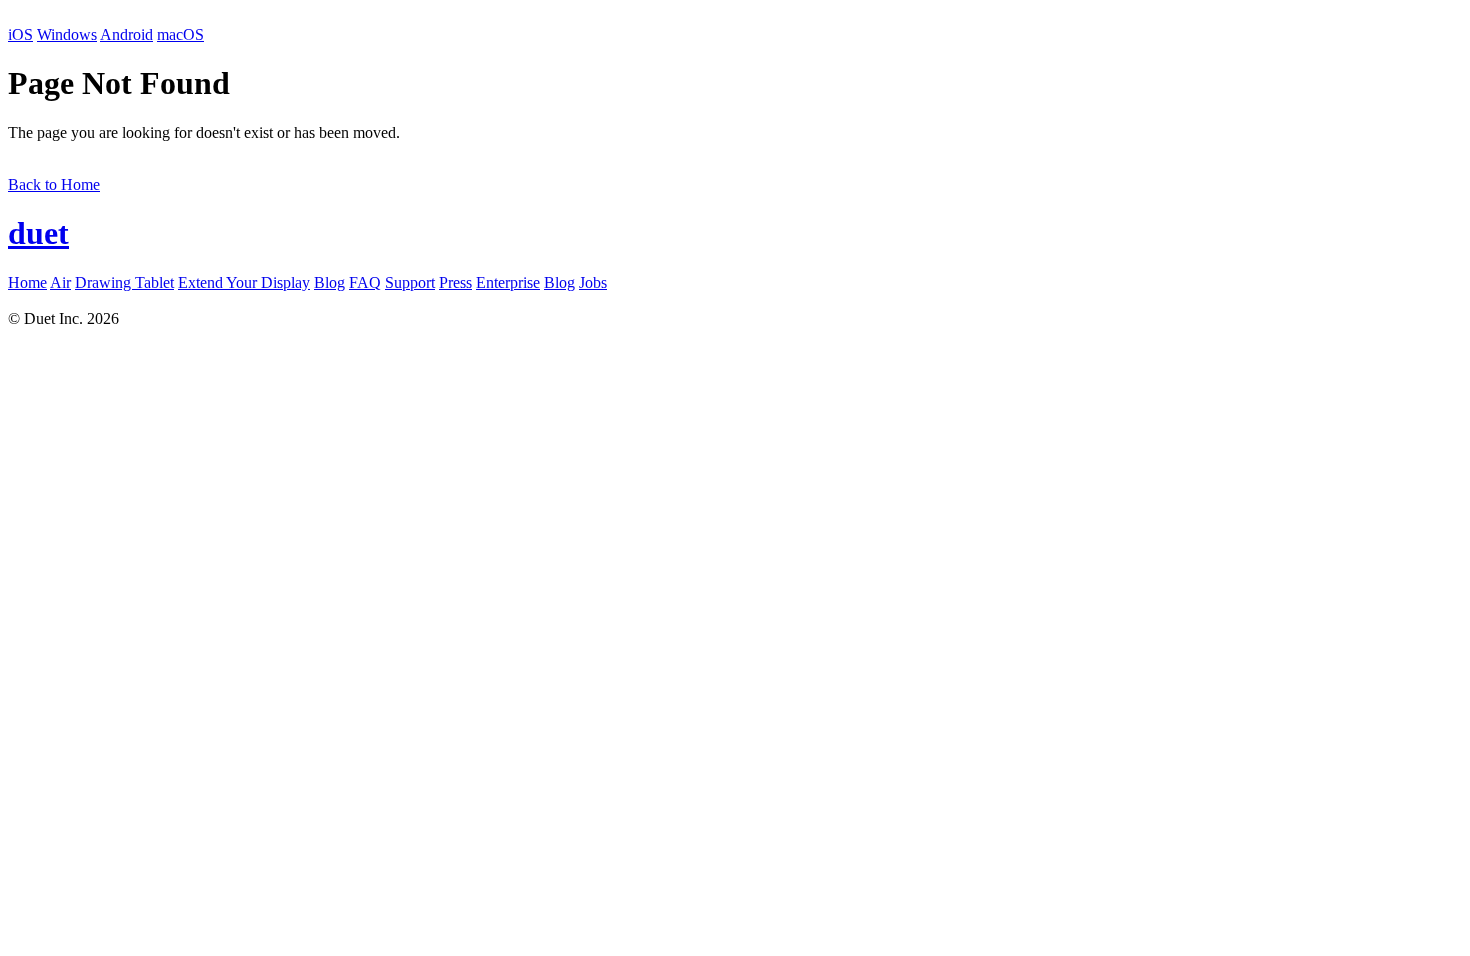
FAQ (365, 282)
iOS (20, 34)
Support (410, 282)
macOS (180, 34)
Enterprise (508, 282)
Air (60, 282)
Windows (67, 34)
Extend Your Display (244, 282)
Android (126, 34)
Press (455, 282)
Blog (329, 282)
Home (27, 282)
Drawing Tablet (124, 282)
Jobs (593, 282)
